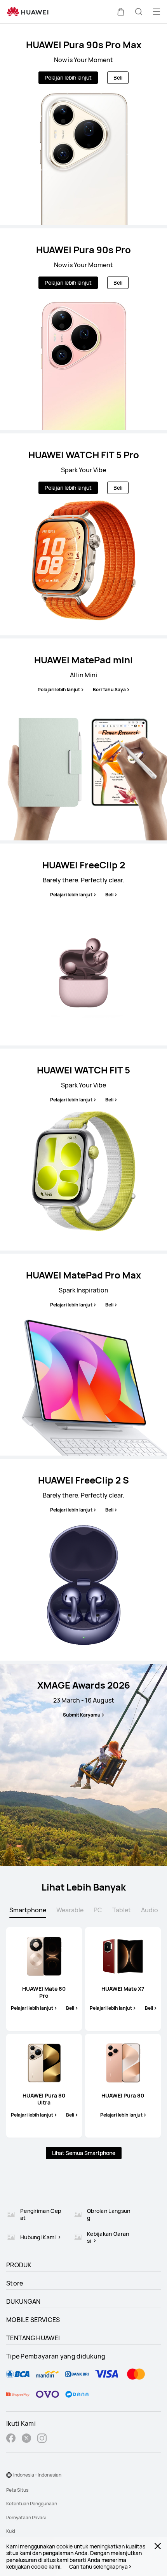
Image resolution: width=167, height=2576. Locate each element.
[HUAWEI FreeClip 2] (83, 944)
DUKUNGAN (23, 2301)
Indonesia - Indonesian (37, 2475)
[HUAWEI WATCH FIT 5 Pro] (83, 534)
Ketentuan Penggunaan (32, 2504)
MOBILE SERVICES (33, 2320)
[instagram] (42, 2439)
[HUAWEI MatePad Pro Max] (83, 1355)
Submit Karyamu (82, 1715)
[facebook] (11, 2439)
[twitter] (26, 2439)
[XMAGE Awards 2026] (83, 1765)
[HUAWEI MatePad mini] (83, 739)
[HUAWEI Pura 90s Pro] (83, 329)
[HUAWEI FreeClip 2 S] (83, 1560)
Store (15, 2283)
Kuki (11, 2531)
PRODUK (19, 2265)
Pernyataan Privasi (26, 2518)
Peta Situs (17, 2490)
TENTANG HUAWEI (33, 2338)
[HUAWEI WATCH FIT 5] (83, 1150)
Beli (118, 77)
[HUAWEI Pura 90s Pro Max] (83, 124)
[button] (121, 12)
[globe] (9, 2475)
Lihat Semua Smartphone (84, 2153)
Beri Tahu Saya (109, 690)
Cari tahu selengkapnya (98, 2567)
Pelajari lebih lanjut (68, 77)
